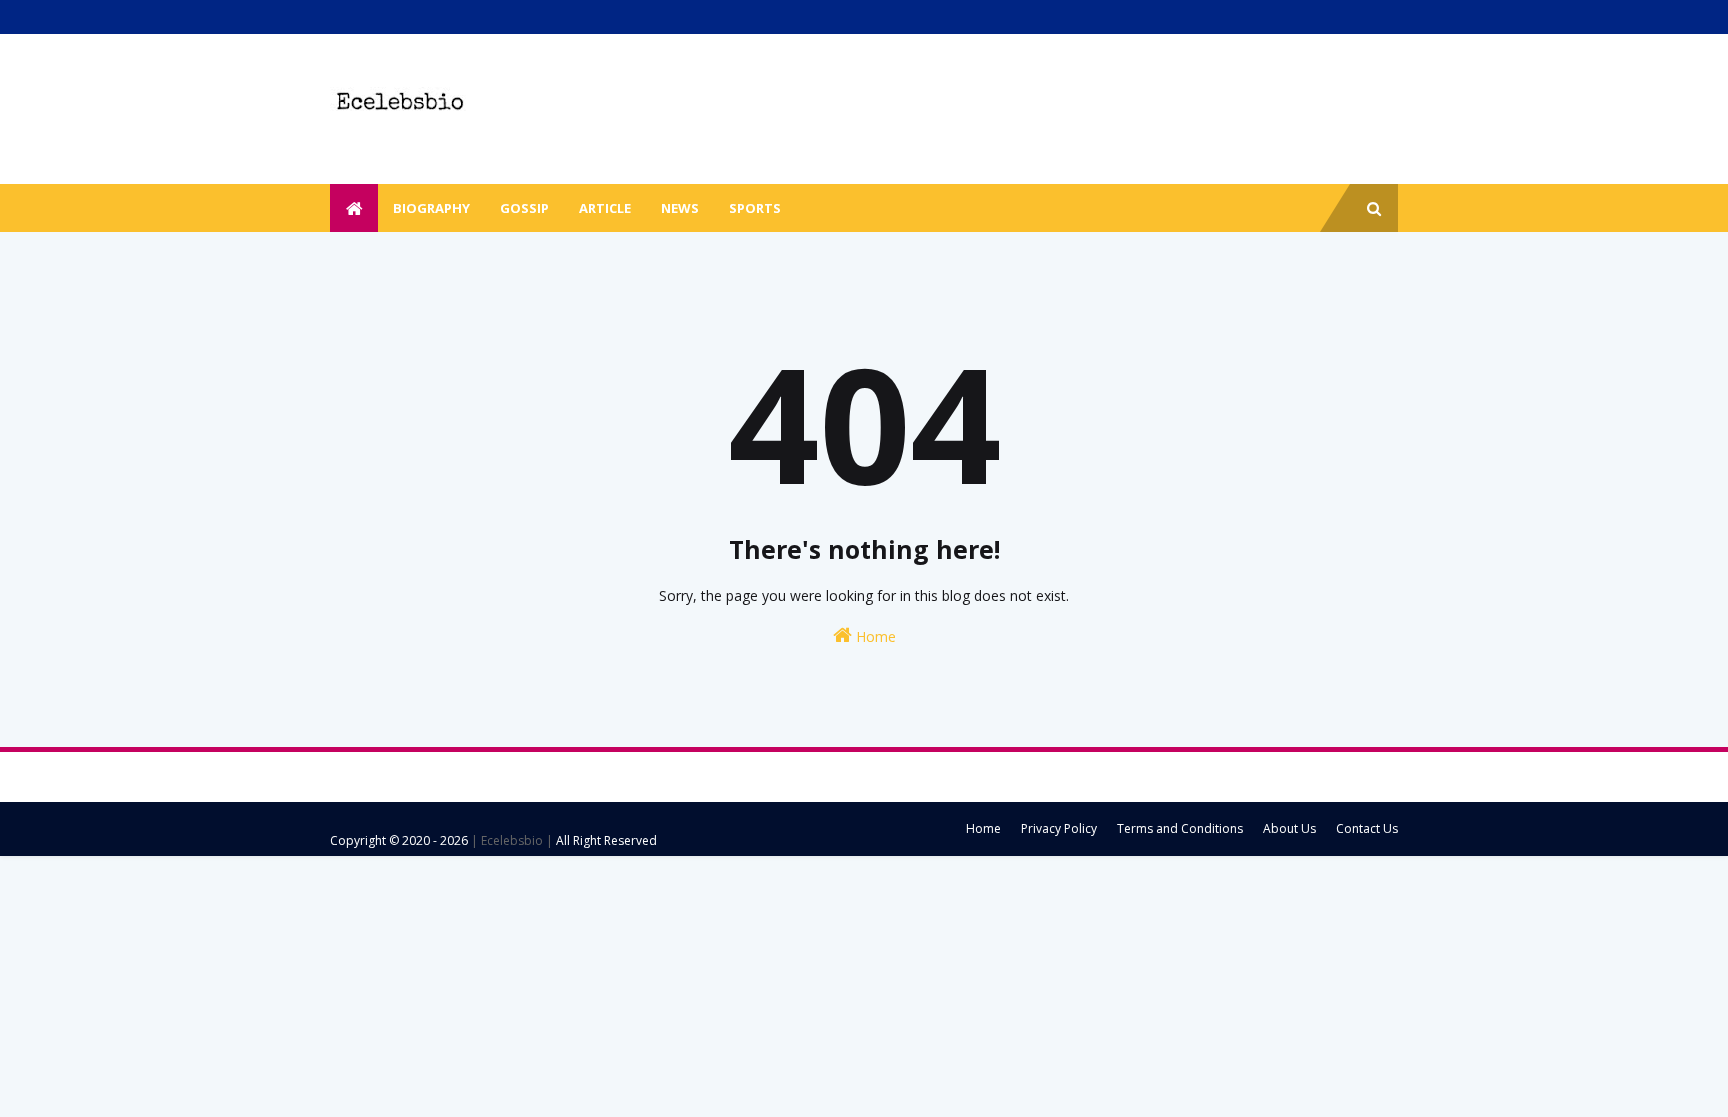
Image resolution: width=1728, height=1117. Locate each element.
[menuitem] (354, 208)
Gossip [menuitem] (524, 208)
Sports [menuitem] (755, 208)
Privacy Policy (1059, 828)
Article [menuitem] (605, 208)
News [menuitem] (680, 208)
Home (874, 636)
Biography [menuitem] (431, 208)
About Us (1289, 828)
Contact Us (1367, 828)
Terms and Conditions (1180, 828)
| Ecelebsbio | (510, 840)
